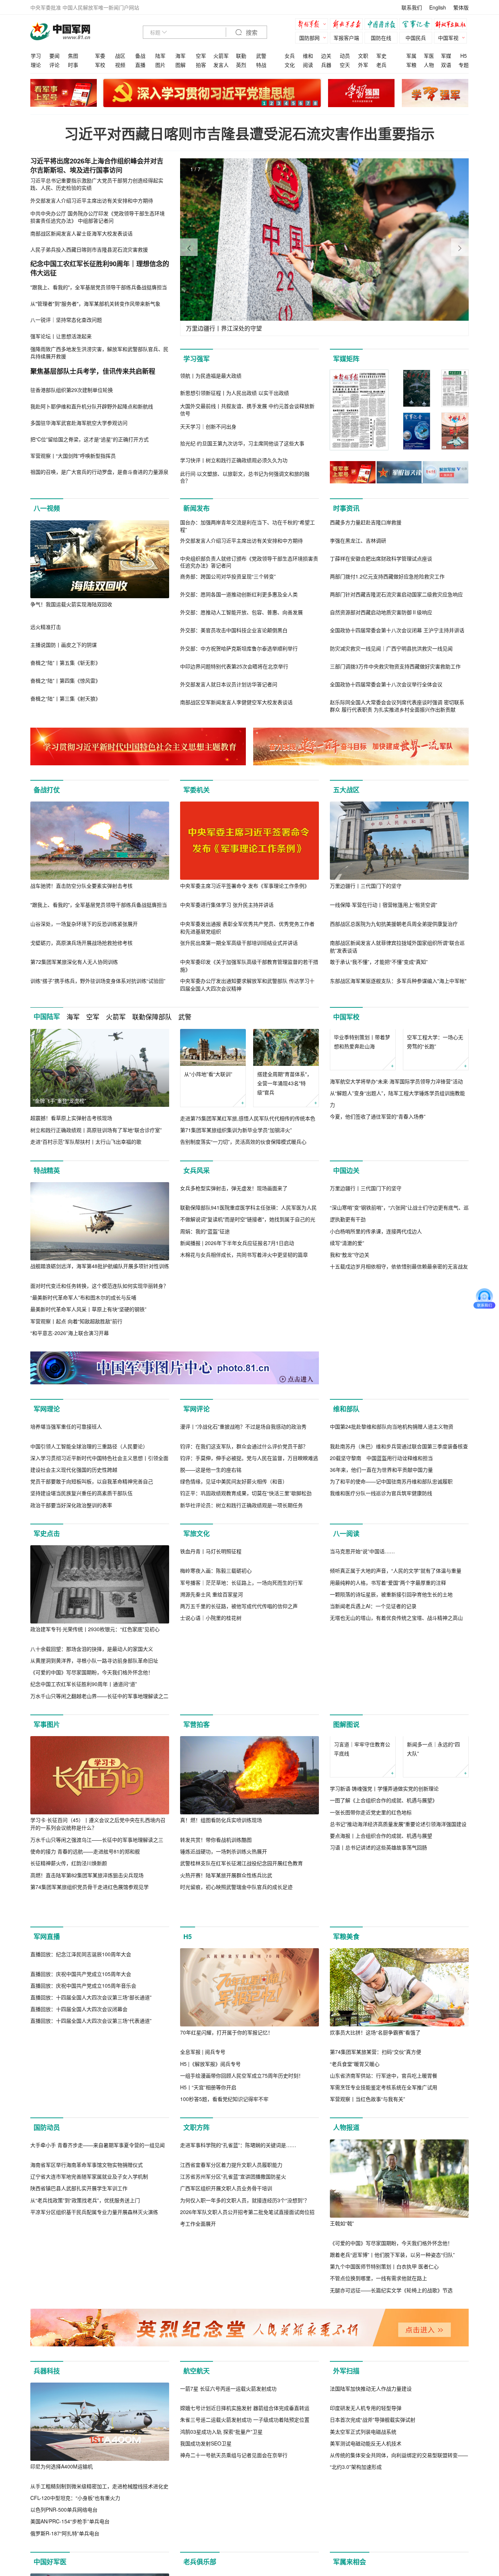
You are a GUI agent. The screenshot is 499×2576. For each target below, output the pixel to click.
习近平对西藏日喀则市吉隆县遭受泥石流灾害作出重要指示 (249, 133)
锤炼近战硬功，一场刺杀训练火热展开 (224, 1954)
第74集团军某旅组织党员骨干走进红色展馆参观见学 (89, 1989)
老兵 (381, 65)
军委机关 (197, 790)
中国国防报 (383, 25)
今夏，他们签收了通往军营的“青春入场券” (378, 1154)
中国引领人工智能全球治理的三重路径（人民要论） (89, 1548)
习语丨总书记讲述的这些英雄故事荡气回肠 (378, 1987)
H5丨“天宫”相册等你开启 (208, 2221)
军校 (100, 65)
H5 (464, 56)
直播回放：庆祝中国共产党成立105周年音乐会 (83, 2197)
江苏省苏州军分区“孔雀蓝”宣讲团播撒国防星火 (233, 2388)
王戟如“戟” (342, 2357)
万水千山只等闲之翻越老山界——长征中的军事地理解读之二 (99, 1798)
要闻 (54, 56)
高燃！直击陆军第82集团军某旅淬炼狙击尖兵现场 (87, 1977)
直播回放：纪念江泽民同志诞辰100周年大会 (81, 2165)
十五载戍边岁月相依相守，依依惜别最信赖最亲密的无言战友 (399, 1356)
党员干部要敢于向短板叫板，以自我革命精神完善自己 (92, 1584)
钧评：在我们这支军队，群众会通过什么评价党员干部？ (244, 1548)
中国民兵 (416, 38)
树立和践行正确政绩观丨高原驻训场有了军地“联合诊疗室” (96, 1130)
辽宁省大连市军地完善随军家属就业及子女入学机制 (89, 2388)
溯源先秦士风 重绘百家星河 (212, 1774)
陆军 (160, 56)
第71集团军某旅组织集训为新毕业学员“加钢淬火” (236, 1130)
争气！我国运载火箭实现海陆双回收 (71, 604)
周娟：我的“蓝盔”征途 (205, 1321)
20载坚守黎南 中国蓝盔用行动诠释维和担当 (381, 1560)
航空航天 (197, 2516)
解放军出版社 (452, 25)
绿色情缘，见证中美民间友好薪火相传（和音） (234, 1584)
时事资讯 (346, 508)
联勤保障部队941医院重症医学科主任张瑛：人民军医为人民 (248, 1297)
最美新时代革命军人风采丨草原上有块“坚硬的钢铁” (88, 1321)
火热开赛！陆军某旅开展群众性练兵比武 (226, 1977)
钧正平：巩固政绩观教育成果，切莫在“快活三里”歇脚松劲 (246, 1595)
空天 (345, 65)
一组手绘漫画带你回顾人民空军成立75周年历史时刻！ (242, 2209)
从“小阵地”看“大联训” (208, 1074)
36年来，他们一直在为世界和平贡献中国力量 (381, 1572)
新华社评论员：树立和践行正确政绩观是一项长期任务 (241, 1607)
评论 (54, 65)
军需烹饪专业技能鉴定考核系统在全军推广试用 (384, 2221)
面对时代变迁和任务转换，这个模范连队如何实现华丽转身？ (99, 1297)
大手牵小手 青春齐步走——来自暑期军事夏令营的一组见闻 (98, 2356)
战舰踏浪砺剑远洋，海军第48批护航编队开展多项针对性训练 (100, 1278)
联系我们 (412, 7)
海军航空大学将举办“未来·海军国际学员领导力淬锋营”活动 (396, 1118)
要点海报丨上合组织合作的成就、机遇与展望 (381, 1975)
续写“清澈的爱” (347, 1333)
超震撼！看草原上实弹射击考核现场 (71, 1118)
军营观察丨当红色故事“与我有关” (367, 2232)
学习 (36, 56)
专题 (464, 65)
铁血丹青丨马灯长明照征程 (211, 1731)
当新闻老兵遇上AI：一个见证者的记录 (373, 1786)
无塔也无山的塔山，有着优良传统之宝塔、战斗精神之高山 (396, 1798)
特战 (261, 65)
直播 (140, 65)
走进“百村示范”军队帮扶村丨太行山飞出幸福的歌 (86, 1142)
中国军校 (346, 1017)
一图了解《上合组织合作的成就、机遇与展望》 (384, 1939)
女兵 (290, 56)
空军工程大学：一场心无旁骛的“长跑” (435, 1078)
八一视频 (47, 508)
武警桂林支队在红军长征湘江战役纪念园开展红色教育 (241, 1965)
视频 (120, 65)
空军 (201, 56)
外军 (363, 65)
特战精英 (47, 1182)
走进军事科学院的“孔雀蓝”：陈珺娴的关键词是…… (238, 2357)
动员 (345, 56)
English (438, 7)
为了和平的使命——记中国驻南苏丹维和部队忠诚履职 (391, 1584)
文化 (290, 65)
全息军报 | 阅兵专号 (203, 2185)
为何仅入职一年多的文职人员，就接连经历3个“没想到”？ (245, 2411)
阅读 (308, 65)
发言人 (221, 65)
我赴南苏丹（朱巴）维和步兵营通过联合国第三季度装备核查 (399, 1548)
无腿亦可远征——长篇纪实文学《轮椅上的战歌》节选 (391, 2423)
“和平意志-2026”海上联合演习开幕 (70, 1344)
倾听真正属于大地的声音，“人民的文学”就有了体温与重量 (396, 1751)
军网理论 (47, 1433)
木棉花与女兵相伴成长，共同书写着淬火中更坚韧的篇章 (244, 1344)
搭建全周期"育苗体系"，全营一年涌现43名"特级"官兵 (285, 1083)
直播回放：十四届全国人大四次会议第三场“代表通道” (91, 2232)
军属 (411, 56)
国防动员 (47, 2261)
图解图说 (346, 1826)
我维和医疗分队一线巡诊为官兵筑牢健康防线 (381, 1595)
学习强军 (197, 359)
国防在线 (381, 38)
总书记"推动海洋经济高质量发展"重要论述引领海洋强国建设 (398, 1963)
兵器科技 (47, 2516)
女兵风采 (197, 1182)
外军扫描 (346, 2516)
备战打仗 (47, 790)
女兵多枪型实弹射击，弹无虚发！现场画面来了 (234, 1278)
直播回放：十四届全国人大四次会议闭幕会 (79, 2221)
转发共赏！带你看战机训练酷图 (216, 1942)
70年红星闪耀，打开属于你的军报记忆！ (226, 2165)
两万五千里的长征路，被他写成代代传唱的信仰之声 (239, 1786)
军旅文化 (197, 1636)
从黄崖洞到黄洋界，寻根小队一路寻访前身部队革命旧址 (94, 1762)
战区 (120, 56)
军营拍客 (197, 1826)
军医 (429, 56)
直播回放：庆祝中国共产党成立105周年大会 (81, 2185)
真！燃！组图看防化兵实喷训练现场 (221, 1922)
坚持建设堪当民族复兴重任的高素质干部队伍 (81, 1595)
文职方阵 (197, 2261)
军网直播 (47, 2070)
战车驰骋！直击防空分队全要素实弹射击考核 (81, 886)
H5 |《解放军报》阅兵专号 (210, 2197)
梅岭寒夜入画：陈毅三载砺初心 (216, 1751)
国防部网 (309, 38)
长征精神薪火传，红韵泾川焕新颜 (69, 1965)
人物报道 (346, 2261)
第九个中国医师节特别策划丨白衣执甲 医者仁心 (384, 2400)
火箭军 (221, 56)
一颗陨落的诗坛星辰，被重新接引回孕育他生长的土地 (391, 1774)
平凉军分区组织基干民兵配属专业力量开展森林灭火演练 (94, 2423)
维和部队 (346, 1433)
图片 (160, 65)
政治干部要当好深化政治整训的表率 (71, 1607)
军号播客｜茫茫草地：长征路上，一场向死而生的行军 (241, 1763)
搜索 (251, 33)
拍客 (201, 65)
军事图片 (47, 1826)
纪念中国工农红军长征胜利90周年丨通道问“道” (84, 1786)
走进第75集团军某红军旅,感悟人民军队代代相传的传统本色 (248, 1118)
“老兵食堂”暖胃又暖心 (355, 2197)
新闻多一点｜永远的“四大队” (433, 1888)
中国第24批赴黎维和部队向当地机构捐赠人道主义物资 (392, 1528)
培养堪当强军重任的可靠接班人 (66, 1528)
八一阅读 (346, 1636)
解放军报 (313, 25)
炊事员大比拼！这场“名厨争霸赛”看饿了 (375, 2165)
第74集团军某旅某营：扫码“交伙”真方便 (376, 2185)
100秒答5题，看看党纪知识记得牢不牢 (224, 2232)
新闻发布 (197, 508)
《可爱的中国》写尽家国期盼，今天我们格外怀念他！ (92, 1774)
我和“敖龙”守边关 (350, 1344)
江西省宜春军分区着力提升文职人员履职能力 (231, 2376)
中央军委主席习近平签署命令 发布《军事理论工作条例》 (245, 886)
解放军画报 (348, 25)
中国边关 (346, 1182)
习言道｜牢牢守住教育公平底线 (362, 1888)
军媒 (446, 56)
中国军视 (448, 38)
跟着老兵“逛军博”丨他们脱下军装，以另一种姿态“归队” (392, 2388)
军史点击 (47, 1636)
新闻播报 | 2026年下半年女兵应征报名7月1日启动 (237, 1333)
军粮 (411, 65)
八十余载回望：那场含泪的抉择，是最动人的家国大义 (92, 1751)
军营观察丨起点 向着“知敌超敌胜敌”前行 (76, 1333)
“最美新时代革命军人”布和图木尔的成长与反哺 (83, 1309)
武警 (261, 56)
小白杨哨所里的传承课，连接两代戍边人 (376, 1321)
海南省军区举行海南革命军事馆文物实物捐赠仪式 (87, 2376)
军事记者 (418, 25)
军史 (381, 56)
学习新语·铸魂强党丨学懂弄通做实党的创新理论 (384, 1928)
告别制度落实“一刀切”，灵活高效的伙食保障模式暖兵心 (243, 1142)
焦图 (73, 56)
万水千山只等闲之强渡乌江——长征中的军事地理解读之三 (97, 1942)
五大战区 (346, 790)
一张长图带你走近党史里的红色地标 (371, 1951)
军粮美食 (346, 2070)
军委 (100, 56)
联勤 (241, 56)
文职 (363, 56)
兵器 (326, 65)
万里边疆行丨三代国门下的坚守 (366, 886)
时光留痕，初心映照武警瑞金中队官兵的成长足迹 (236, 1989)
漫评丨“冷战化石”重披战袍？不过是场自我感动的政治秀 (243, 1528)
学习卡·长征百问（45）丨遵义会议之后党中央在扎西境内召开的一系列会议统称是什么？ (98, 1926)
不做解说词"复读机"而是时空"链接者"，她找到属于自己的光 (248, 1309)
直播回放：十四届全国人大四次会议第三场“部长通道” (91, 2209)
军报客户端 (346, 38)
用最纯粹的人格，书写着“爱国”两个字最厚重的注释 (388, 1763)
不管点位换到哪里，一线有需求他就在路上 (378, 2411)
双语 (446, 65)
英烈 (241, 65)
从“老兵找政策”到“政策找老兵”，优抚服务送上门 (85, 2411)
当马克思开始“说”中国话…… (362, 1731)
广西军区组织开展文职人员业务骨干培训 (226, 2400)
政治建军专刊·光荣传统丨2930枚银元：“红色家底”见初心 (95, 1731)
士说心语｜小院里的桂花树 (211, 1798)
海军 (180, 56)
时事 (73, 65)
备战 (140, 56)
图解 (180, 65)
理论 (36, 65)
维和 (308, 56)
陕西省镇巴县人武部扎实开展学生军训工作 (79, 2399)
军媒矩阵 (346, 359)
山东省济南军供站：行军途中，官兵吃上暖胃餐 (384, 2209)
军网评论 (197, 1433)
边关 (326, 56)
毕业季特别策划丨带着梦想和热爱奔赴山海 (362, 1078)
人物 (429, 65)
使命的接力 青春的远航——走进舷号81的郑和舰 (85, 1954)
